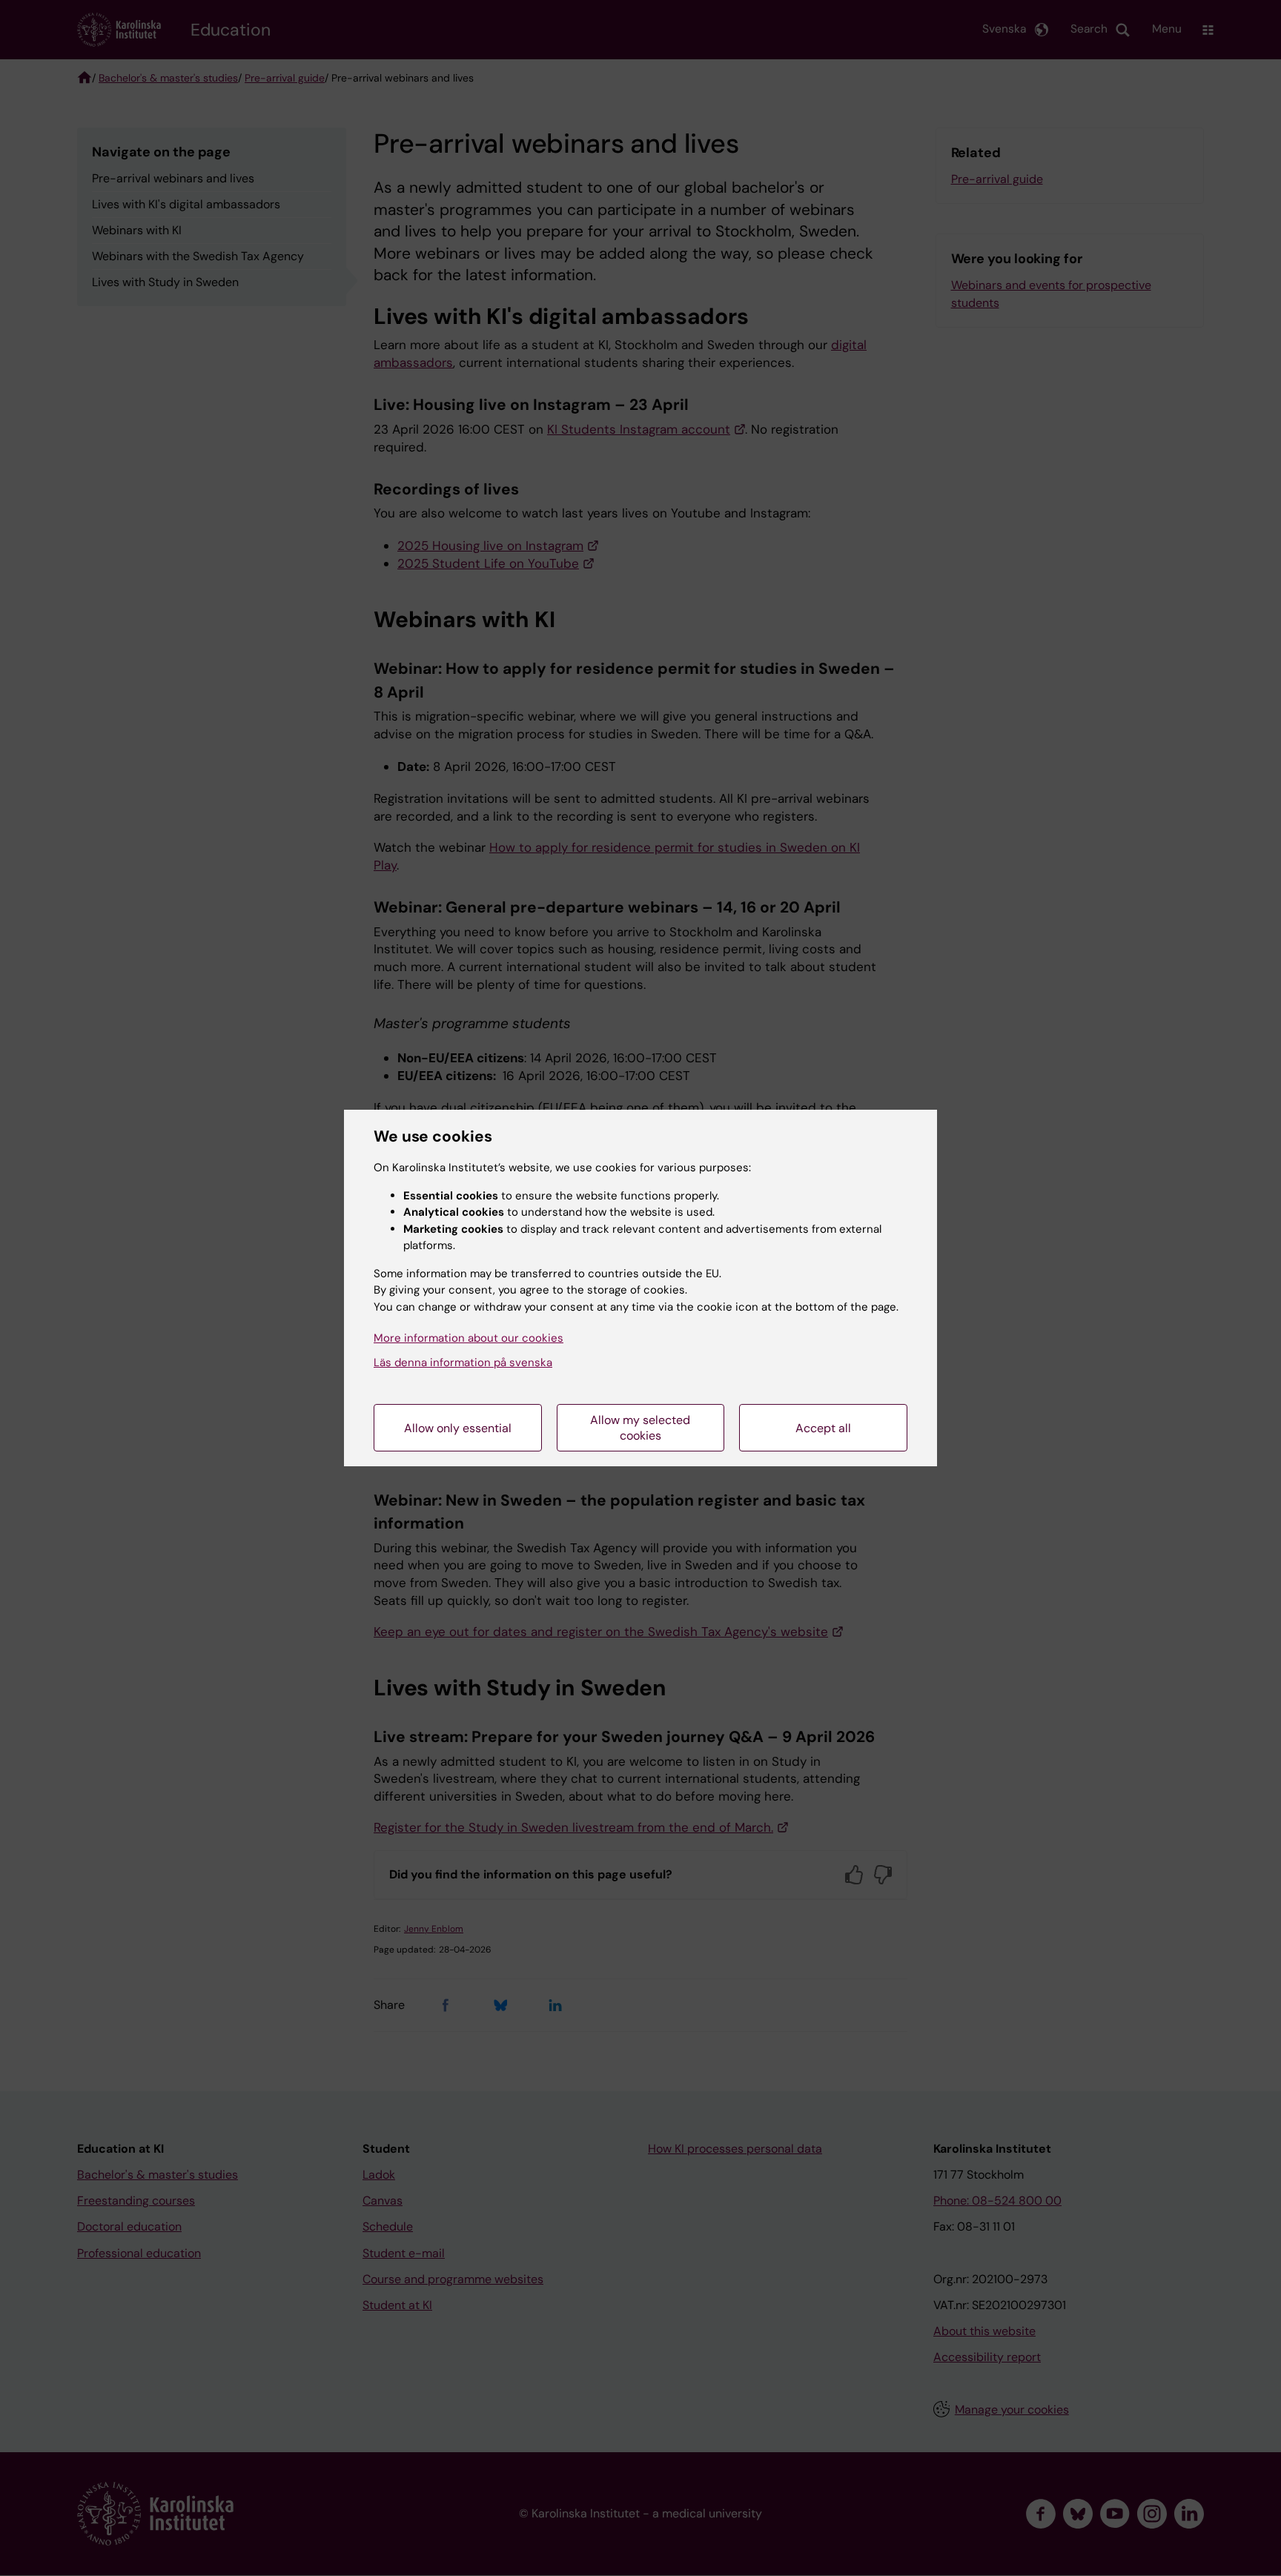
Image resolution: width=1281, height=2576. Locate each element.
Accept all (823, 1428)
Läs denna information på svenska (463, 1363)
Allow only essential (458, 1428)
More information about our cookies (469, 1338)
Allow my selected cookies (640, 1428)
